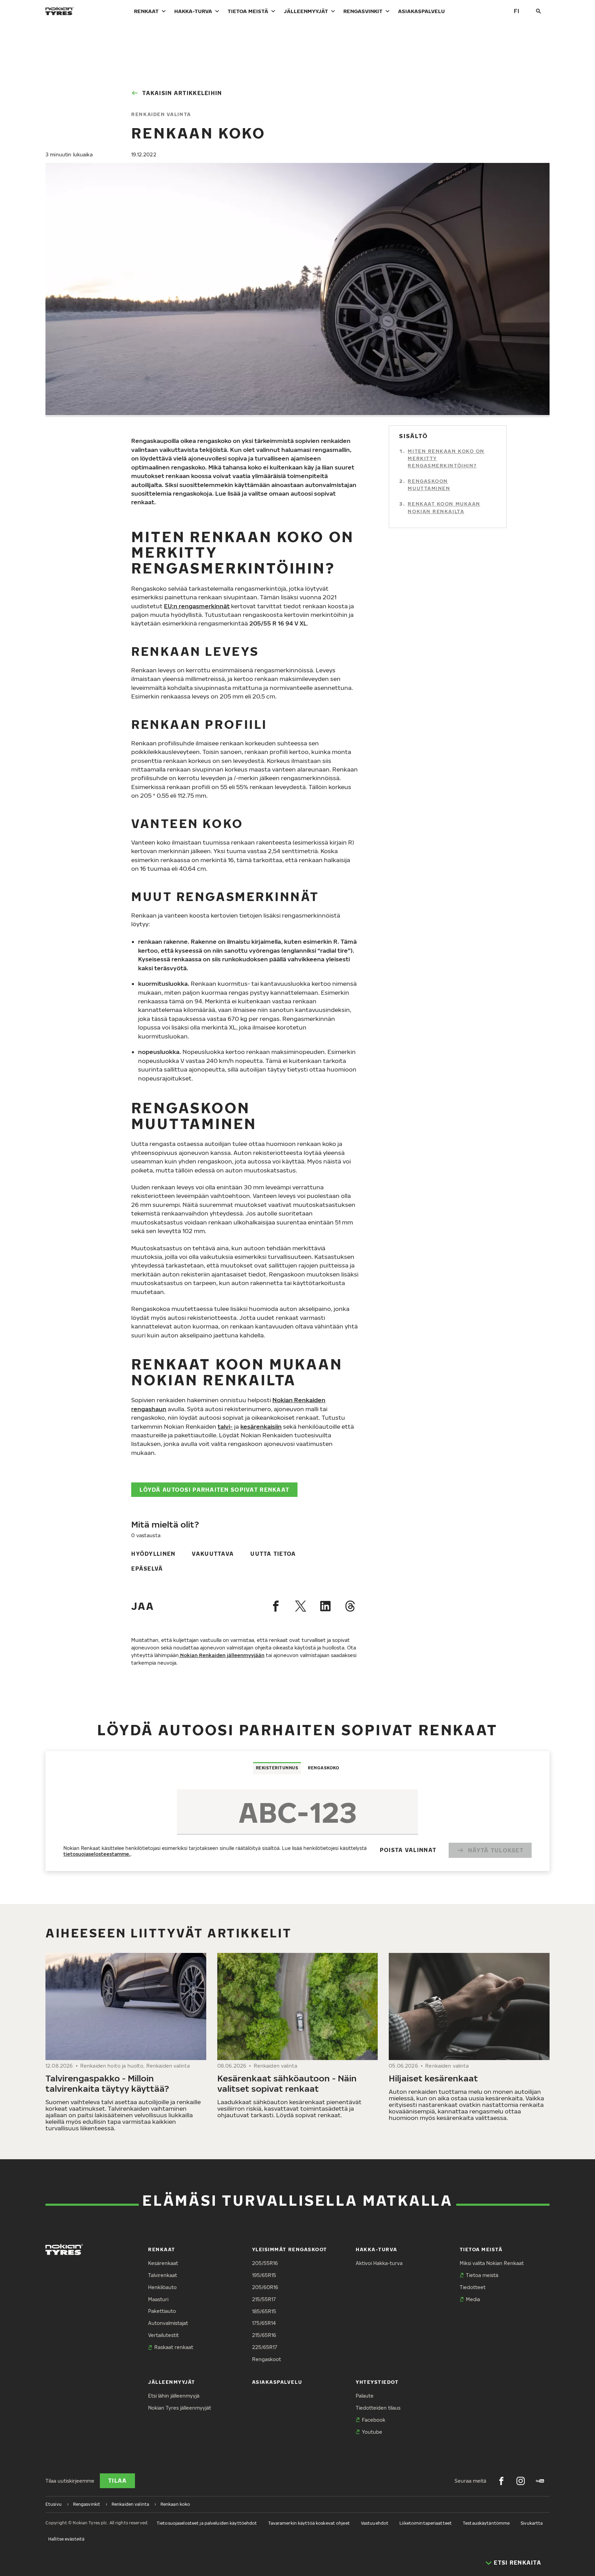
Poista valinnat (408, 1850)
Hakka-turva (193, 11)
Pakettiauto (162, 2311)
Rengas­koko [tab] (323, 1768)
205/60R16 (265, 2287)
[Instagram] (521, 2481)
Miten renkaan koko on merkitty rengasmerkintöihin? (446, 459)
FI (516, 11)
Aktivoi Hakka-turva (379, 2263)
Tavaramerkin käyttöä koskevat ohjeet (309, 2523)
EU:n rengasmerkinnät (197, 606)
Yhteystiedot (377, 2382)
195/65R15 (264, 2275)
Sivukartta (532, 2523)
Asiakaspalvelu (421, 11)
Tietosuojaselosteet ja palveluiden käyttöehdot (207, 2523)
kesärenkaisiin (261, 1426)
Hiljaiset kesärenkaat (433, 2078)
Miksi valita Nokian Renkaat (492, 2263)
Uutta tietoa (273, 1554)
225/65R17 (265, 2347)
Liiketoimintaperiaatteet (426, 2523)
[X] (301, 1606)
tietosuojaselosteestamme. (97, 1854)
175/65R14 (264, 2323)
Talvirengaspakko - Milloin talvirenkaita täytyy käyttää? (107, 2083)
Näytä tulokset (496, 1850)
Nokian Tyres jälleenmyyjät (180, 2408)
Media (473, 2299)
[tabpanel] (297, 1822)
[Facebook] (276, 1606)
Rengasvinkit (363, 11)
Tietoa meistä (248, 11)
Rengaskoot (267, 2359)
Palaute (365, 2396)
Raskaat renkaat (174, 2347)
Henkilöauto (162, 2287)
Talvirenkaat (163, 2275)
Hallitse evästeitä (66, 2539)
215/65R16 (264, 2335)
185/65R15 (264, 2311)
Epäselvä (147, 1569)
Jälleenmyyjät (306, 11)
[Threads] (350, 1606)
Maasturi (158, 2299)
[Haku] (539, 11)
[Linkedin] (325, 1606)
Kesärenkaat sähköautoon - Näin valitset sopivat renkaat (287, 2083)
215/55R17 (264, 2299)
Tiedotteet (473, 2287)
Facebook (374, 2420)
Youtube (372, 2432)
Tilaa (117, 2481)
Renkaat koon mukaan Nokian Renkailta (444, 508)
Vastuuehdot (375, 2523)
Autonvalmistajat (168, 2323)
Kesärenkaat (163, 2263)
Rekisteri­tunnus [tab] (277, 1768)
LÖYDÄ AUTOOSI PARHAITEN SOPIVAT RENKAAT (214, 1490)
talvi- (225, 1426)
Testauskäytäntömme (486, 2523)
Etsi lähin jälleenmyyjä (174, 2396)
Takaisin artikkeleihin (182, 93)
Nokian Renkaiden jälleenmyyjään (222, 1655)
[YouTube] (540, 2481)
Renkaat (146, 11)
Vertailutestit (163, 2335)
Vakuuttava (213, 1554)
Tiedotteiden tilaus (378, 2408)
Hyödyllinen (153, 1554)
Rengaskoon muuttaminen (429, 485)
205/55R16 (265, 2263)
